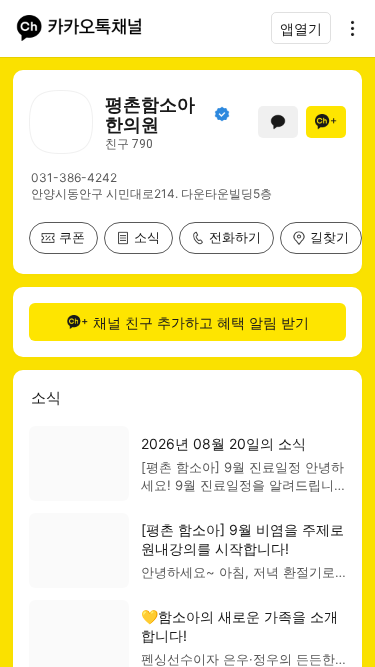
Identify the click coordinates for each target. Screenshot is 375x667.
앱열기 (301, 28)
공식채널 (222, 114)
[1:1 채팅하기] (278, 122)
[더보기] (347, 28)
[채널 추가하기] (326, 122)
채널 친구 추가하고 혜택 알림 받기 (201, 322)
